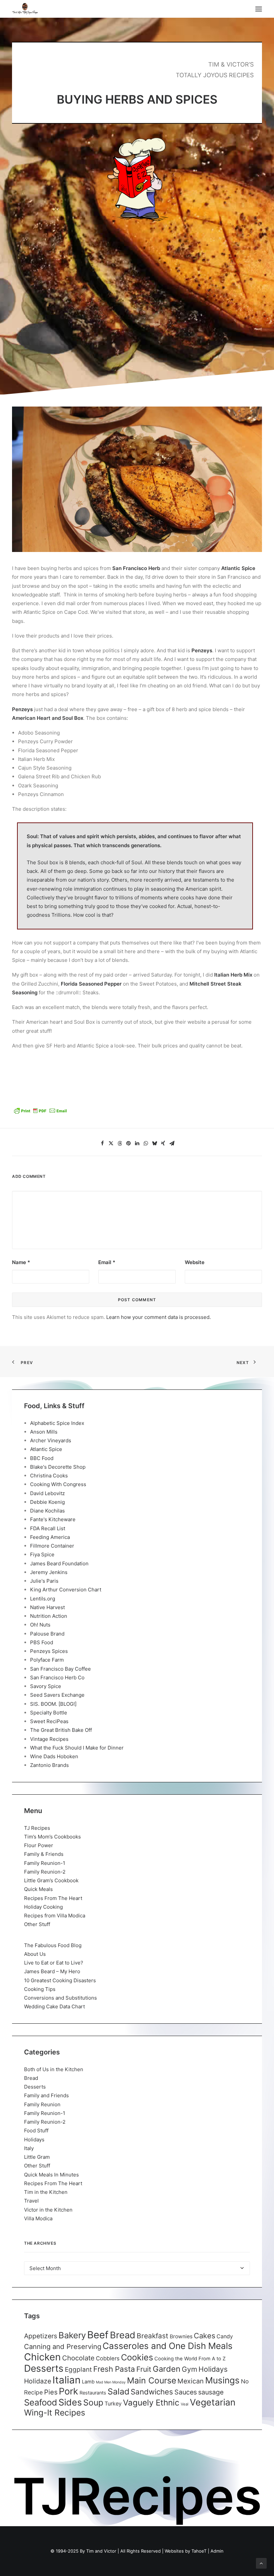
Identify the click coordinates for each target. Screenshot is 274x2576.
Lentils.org (43, 1599)
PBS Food (42, 1642)
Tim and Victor (101, 2551)
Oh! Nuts (40, 1625)
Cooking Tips (40, 1989)
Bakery (72, 2335)
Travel (31, 2201)
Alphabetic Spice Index (57, 1423)
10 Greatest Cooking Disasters (60, 1980)
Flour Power (39, 1845)
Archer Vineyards (51, 1440)
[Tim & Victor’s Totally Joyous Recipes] (25, 9)
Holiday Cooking (43, 1907)
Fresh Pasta (114, 2369)
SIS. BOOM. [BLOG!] (53, 1704)
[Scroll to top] (261, 2563)
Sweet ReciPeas (49, 1721)
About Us (35, 1954)
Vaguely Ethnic (151, 2403)
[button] (259, 9)
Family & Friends (44, 1854)
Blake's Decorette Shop (58, 1467)
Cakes (204, 2336)
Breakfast (153, 2336)
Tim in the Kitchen (46, 2192)
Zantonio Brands (49, 1765)
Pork (68, 2391)
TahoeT (199, 2551)
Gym (189, 2369)
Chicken (42, 2357)
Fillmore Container (52, 1546)
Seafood (41, 2402)
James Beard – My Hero (52, 1971)
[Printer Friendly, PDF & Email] (40, 1113)
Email (107, 1262)
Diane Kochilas (47, 1511)
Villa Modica (38, 2218)
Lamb (88, 2382)
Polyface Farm (47, 1660)
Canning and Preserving (63, 2346)
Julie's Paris (44, 1581)
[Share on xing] (163, 1143)
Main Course (152, 2380)
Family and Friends (46, 2095)
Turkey (113, 2403)
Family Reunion (42, 2104)
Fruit (144, 2369)
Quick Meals (38, 1889)
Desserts (35, 2087)
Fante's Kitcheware (53, 1519)
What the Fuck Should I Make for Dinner (77, 1748)
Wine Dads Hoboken (54, 1756)
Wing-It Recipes (55, 2413)
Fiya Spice (42, 1554)
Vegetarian (213, 2402)
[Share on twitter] (111, 1143)
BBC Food (42, 1458)
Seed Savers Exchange (57, 1695)
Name (21, 1262)
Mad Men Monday (111, 2382)
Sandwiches (152, 2392)
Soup (93, 2402)
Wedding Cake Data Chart (54, 2006)
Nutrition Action (49, 1616)
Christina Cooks (49, 1476)
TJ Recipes (37, 1828)
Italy (29, 2148)
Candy (225, 2336)
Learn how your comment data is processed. (159, 1317)
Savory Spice (46, 1686)
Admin (217, 2551)
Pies (51, 2392)
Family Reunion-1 (45, 1863)
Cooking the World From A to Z (190, 2359)
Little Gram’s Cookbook (51, 1880)
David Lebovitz (47, 1493)
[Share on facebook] (102, 1143)
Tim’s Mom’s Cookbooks (52, 1837)
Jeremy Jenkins (49, 1572)
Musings (222, 2380)
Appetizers (41, 2336)
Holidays (34, 2140)
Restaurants (93, 2393)
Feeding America (50, 1537)
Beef (98, 2335)
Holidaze (38, 2381)
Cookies (137, 2357)
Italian (66, 2380)
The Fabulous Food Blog (53, 1945)
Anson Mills (44, 1432)
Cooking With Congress (58, 1484)
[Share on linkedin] (137, 1143)
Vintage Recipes (49, 1739)
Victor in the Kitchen (48, 2210)
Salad (118, 2391)
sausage (211, 2392)
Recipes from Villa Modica (55, 1916)
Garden (167, 2369)
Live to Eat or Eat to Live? (54, 1963)
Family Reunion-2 (45, 1872)
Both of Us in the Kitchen (54, 2069)
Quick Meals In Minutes (51, 2175)
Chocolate (78, 2358)
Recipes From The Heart (53, 1898)
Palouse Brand (47, 1634)
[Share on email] (172, 1143)
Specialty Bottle (49, 1713)
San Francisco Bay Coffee (60, 1669)
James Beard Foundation (59, 1563)
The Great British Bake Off (61, 1730)
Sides (70, 2402)
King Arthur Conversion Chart (66, 1590)
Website (195, 1262)
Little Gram (37, 2157)
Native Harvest (47, 1607)
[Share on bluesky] (154, 1143)
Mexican (191, 2381)
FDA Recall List (48, 1528)
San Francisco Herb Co (57, 1677)
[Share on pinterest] (128, 1143)
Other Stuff (37, 1924)
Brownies (181, 2336)
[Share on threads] (120, 1143)
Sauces (186, 2392)
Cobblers (108, 2358)
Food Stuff (36, 2131)
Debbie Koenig (47, 1502)
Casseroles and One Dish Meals (168, 2346)
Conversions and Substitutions (60, 1998)
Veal (185, 2404)
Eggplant (78, 2370)
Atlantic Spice (46, 1449)
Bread (31, 2078)
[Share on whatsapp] (146, 1143)
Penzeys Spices (49, 1651)
